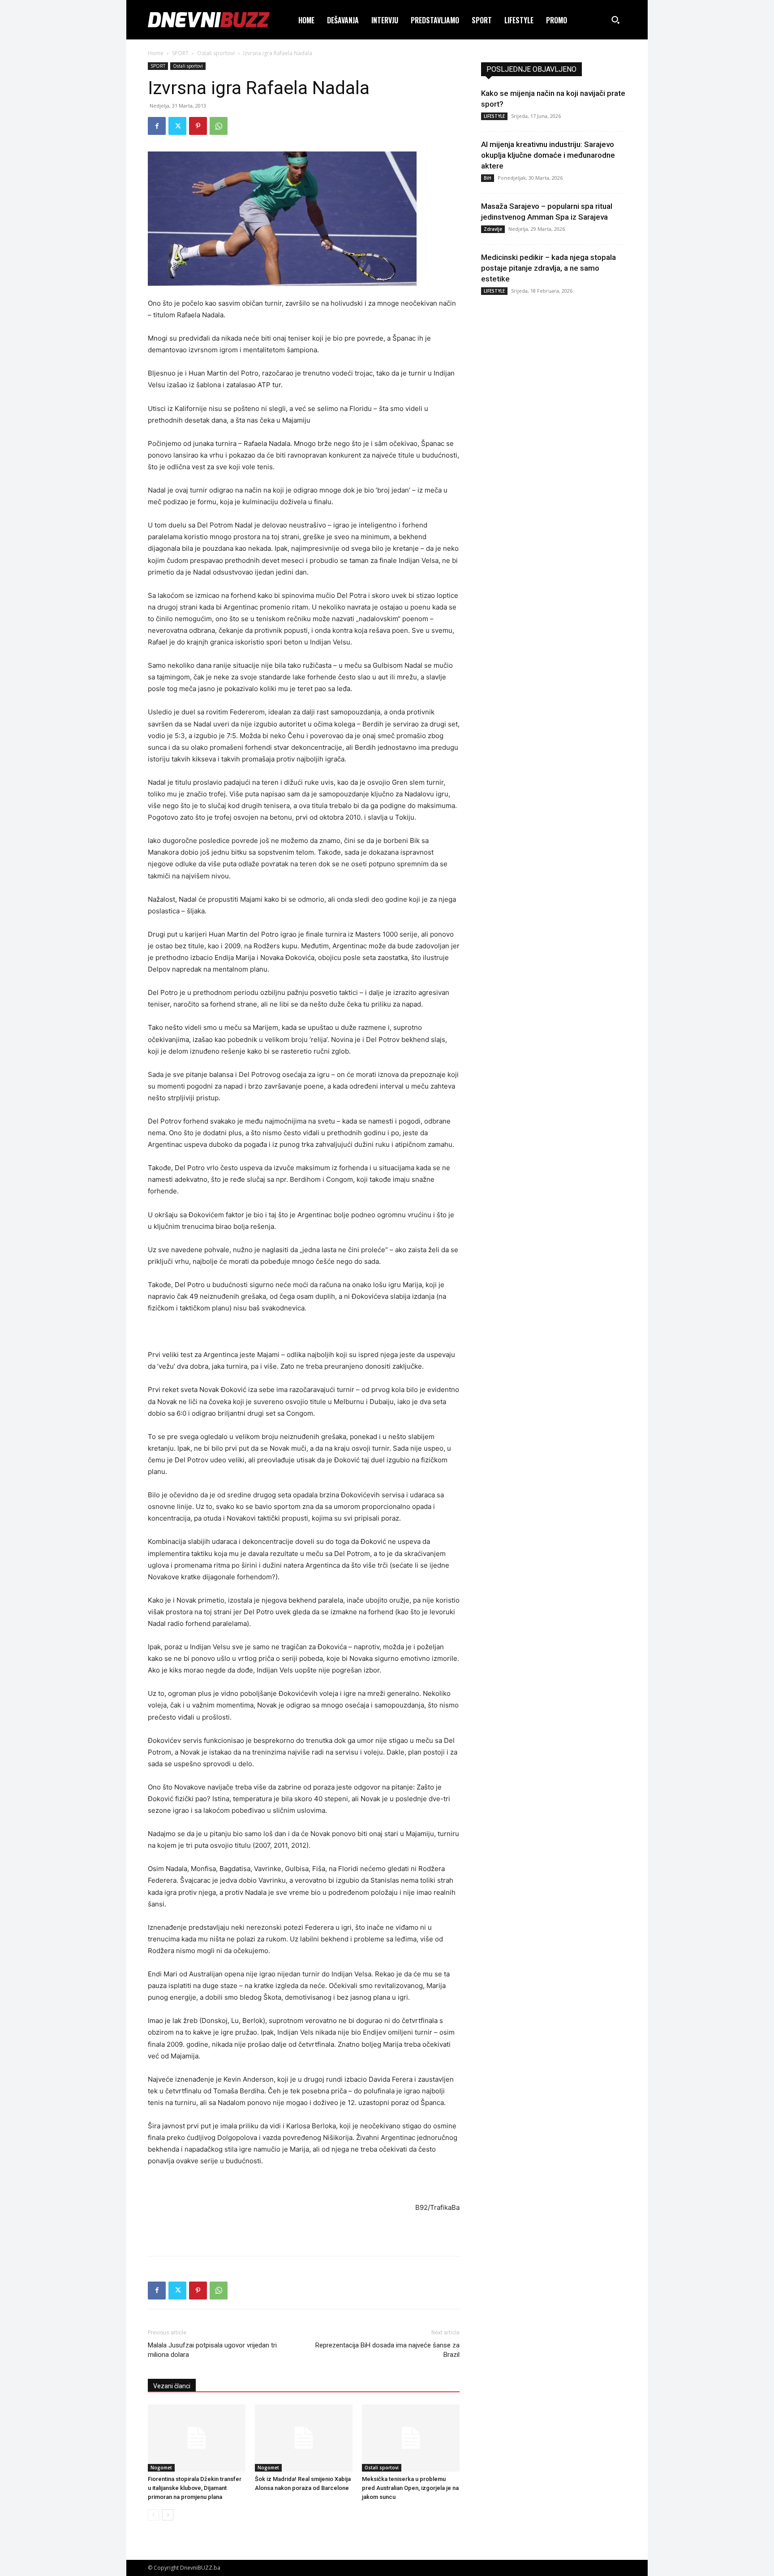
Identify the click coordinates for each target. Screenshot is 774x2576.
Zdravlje (493, 229)
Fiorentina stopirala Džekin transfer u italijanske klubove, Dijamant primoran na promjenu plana (195, 2488)
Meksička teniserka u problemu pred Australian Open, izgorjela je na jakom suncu (410, 2488)
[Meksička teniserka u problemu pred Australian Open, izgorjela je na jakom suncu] (411, 2438)
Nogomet (161, 2468)
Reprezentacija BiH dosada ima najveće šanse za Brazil (387, 2350)
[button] (615, 20)
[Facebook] (157, 126)
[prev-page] (153, 2515)
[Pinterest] (198, 126)
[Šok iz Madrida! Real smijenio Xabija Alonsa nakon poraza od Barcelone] (304, 2438)
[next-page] (168, 2515)
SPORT (180, 53)
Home (156, 53)
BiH (488, 178)
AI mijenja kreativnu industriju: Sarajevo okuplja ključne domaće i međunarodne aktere (548, 155)
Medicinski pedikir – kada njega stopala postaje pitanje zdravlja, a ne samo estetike (548, 268)
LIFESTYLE (494, 116)
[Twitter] (177, 126)
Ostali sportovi (216, 53)
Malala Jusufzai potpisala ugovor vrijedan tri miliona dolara (212, 2350)
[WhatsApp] (219, 126)
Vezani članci (172, 2386)
